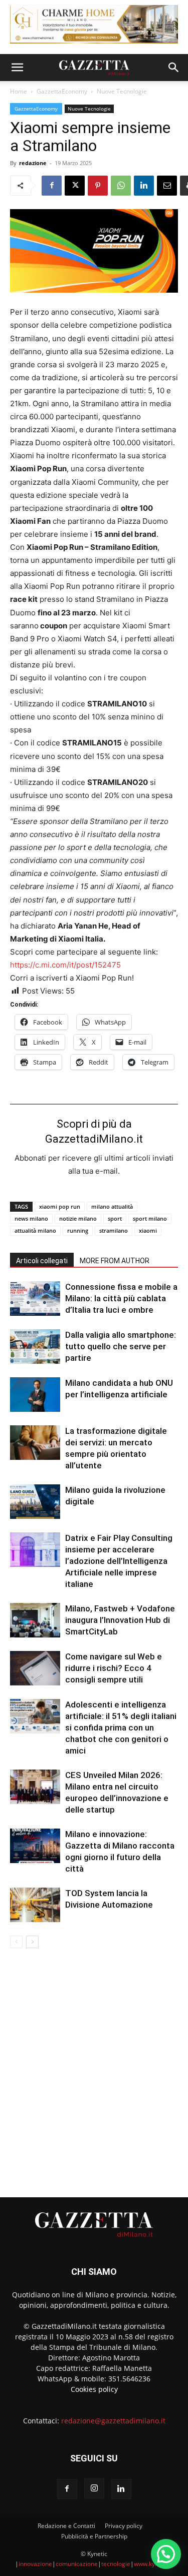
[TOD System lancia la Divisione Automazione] (35, 1905)
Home (19, 91)
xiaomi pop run (60, 1206)
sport (115, 1218)
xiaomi (148, 1230)
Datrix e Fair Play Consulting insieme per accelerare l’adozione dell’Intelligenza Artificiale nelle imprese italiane (119, 1561)
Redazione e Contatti (66, 2526)
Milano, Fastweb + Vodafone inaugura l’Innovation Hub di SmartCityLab (120, 1620)
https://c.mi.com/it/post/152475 (65, 965)
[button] (17, 68)
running (78, 1230)
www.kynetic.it (154, 2564)
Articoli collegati (42, 1261)
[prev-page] (16, 1942)
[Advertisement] (94, 2068)
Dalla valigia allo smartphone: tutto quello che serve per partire (121, 1346)
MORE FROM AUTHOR (115, 1261)
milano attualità (112, 1206)
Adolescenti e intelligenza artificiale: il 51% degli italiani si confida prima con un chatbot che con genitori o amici (121, 1728)
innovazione (35, 2564)
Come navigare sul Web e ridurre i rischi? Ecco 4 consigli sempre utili (114, 1668)
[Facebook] (52, 186)
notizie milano (78, 1218)
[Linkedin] (144, 186)
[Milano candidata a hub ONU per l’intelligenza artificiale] (35, 1395)
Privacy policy (124, 2526)
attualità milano (35, 1230)
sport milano (150, 1218)
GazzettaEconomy (62, 91)
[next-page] (32, 1942)
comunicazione (77, 2564)
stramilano (114, 1230)
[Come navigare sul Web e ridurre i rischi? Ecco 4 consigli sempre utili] (35, 1668)
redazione (33, 163)
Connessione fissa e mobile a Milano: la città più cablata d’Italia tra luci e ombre (121, 1298)
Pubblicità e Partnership (94, 2536)
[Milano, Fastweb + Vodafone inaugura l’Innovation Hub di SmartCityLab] (35, 1620)
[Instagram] (94, 2488)
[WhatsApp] (121, 186)
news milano (31, 1218)
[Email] (167, 186)
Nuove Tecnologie (122, 91)
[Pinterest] (98, 186)
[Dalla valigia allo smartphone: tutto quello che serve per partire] (35, 1347)
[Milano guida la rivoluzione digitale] (35, 1502)
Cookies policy (94, 2389)
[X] (75, 186)
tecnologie (116, 2564)
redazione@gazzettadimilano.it (113, 2421)
